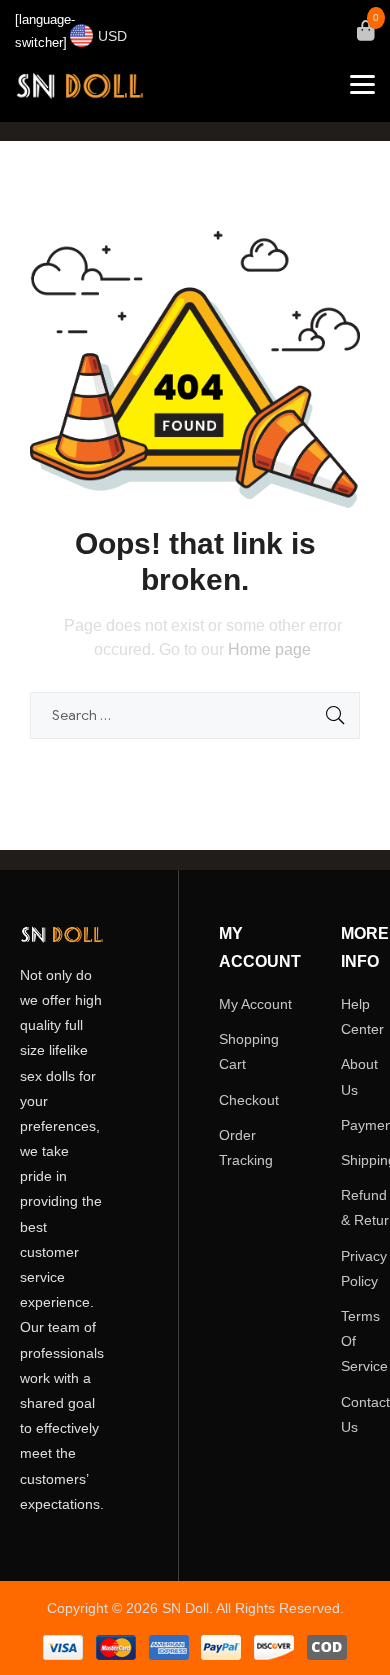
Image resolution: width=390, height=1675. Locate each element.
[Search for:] (195, 715)
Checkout (249, 1100)
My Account (255, 1004)
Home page (269, 649)
